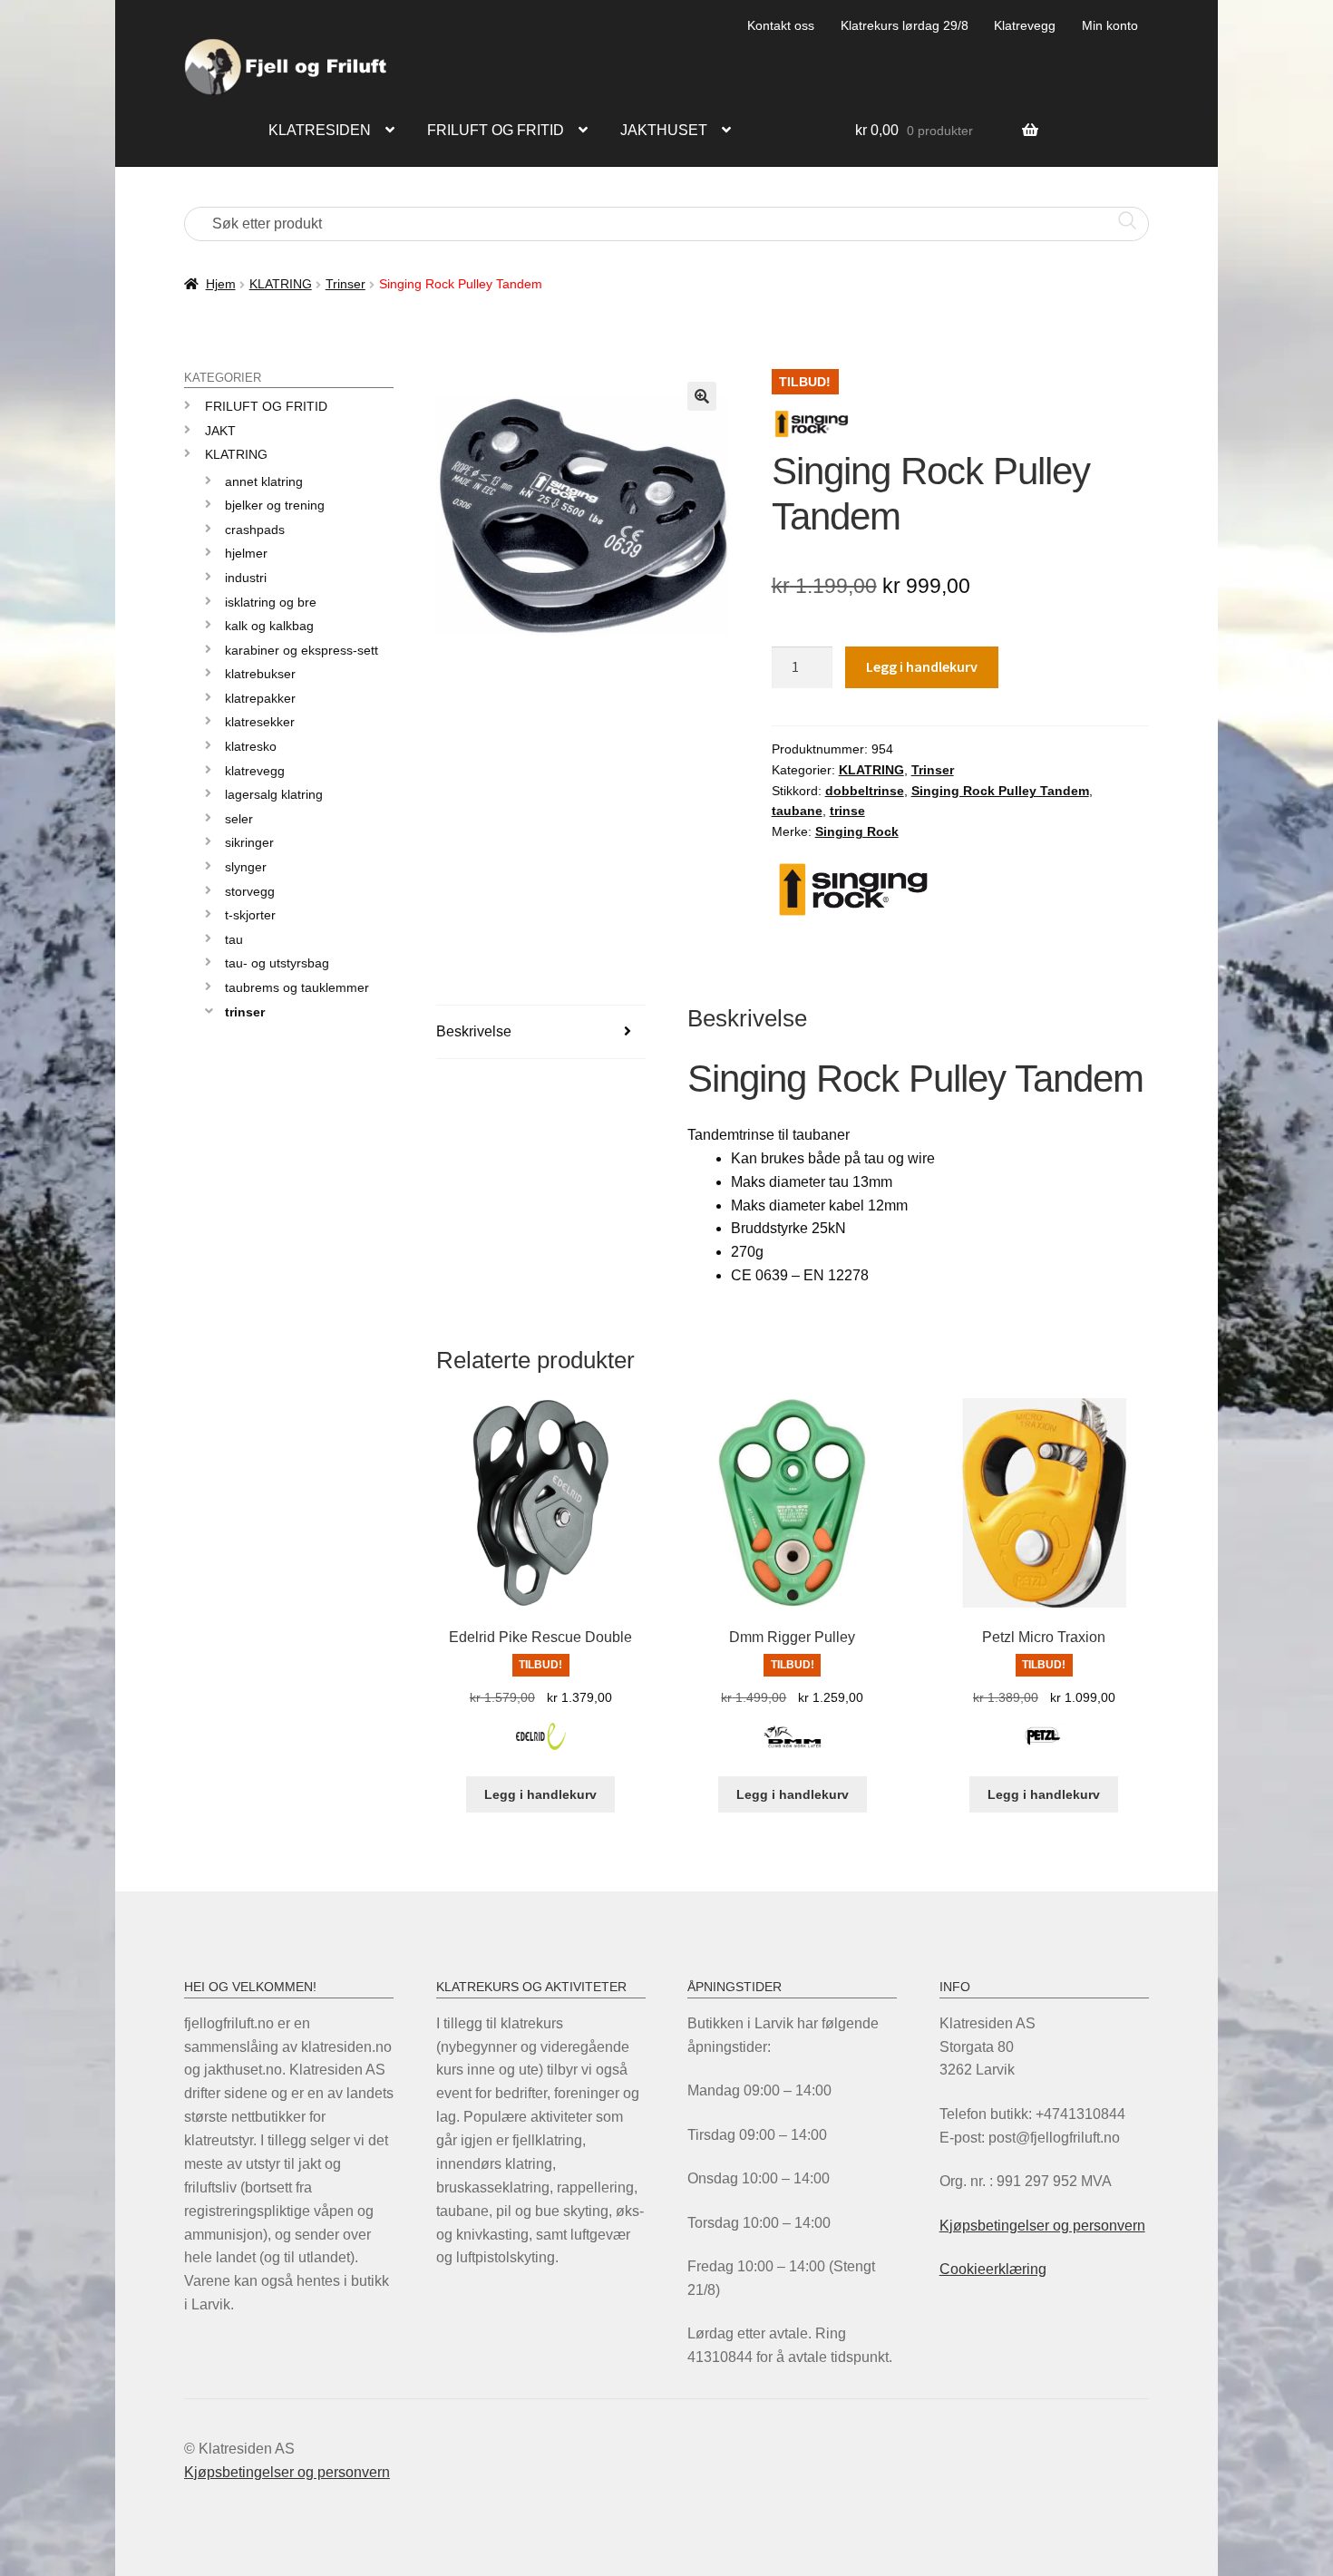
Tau (234, 939)
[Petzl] (1044, 1747)
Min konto (1110, 25)
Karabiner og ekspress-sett (302, 650)
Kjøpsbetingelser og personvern (1042, 2226)
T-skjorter (250, 915)
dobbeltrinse (865, 791)
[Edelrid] (541, 1747)
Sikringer (249, 842)
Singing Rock (857, 831)
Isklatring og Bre (271, 602)
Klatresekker (260, 722)
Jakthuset (664, 130)
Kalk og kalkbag (269, 626)
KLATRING (281, 284)
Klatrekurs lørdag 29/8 (905, 25)
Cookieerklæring (993, 2269)
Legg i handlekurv (922, 666)
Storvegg (250, 891)
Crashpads (255, 530)
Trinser (345, 284)
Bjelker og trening (275, 505)
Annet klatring (264, 481)
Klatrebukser (260, 674)
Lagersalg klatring (274, 794)
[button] (702, 396)
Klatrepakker (260, 698)
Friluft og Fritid (266, 406)
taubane (797, 811)
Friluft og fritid (496, 130)
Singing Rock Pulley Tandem (1000, 791)
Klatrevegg (1025, 25)
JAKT (220, 431)
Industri (246, 578)
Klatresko (251, 746)
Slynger (246, 867)
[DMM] (792, 1747)
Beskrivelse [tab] (474, 1031)
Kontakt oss (781, 25)
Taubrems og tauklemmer (297, 987)
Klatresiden (320, 130)
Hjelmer (246, 553)
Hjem (221, 284)
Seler (239, 819)
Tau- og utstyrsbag (277, 963)
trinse (847, 811)
